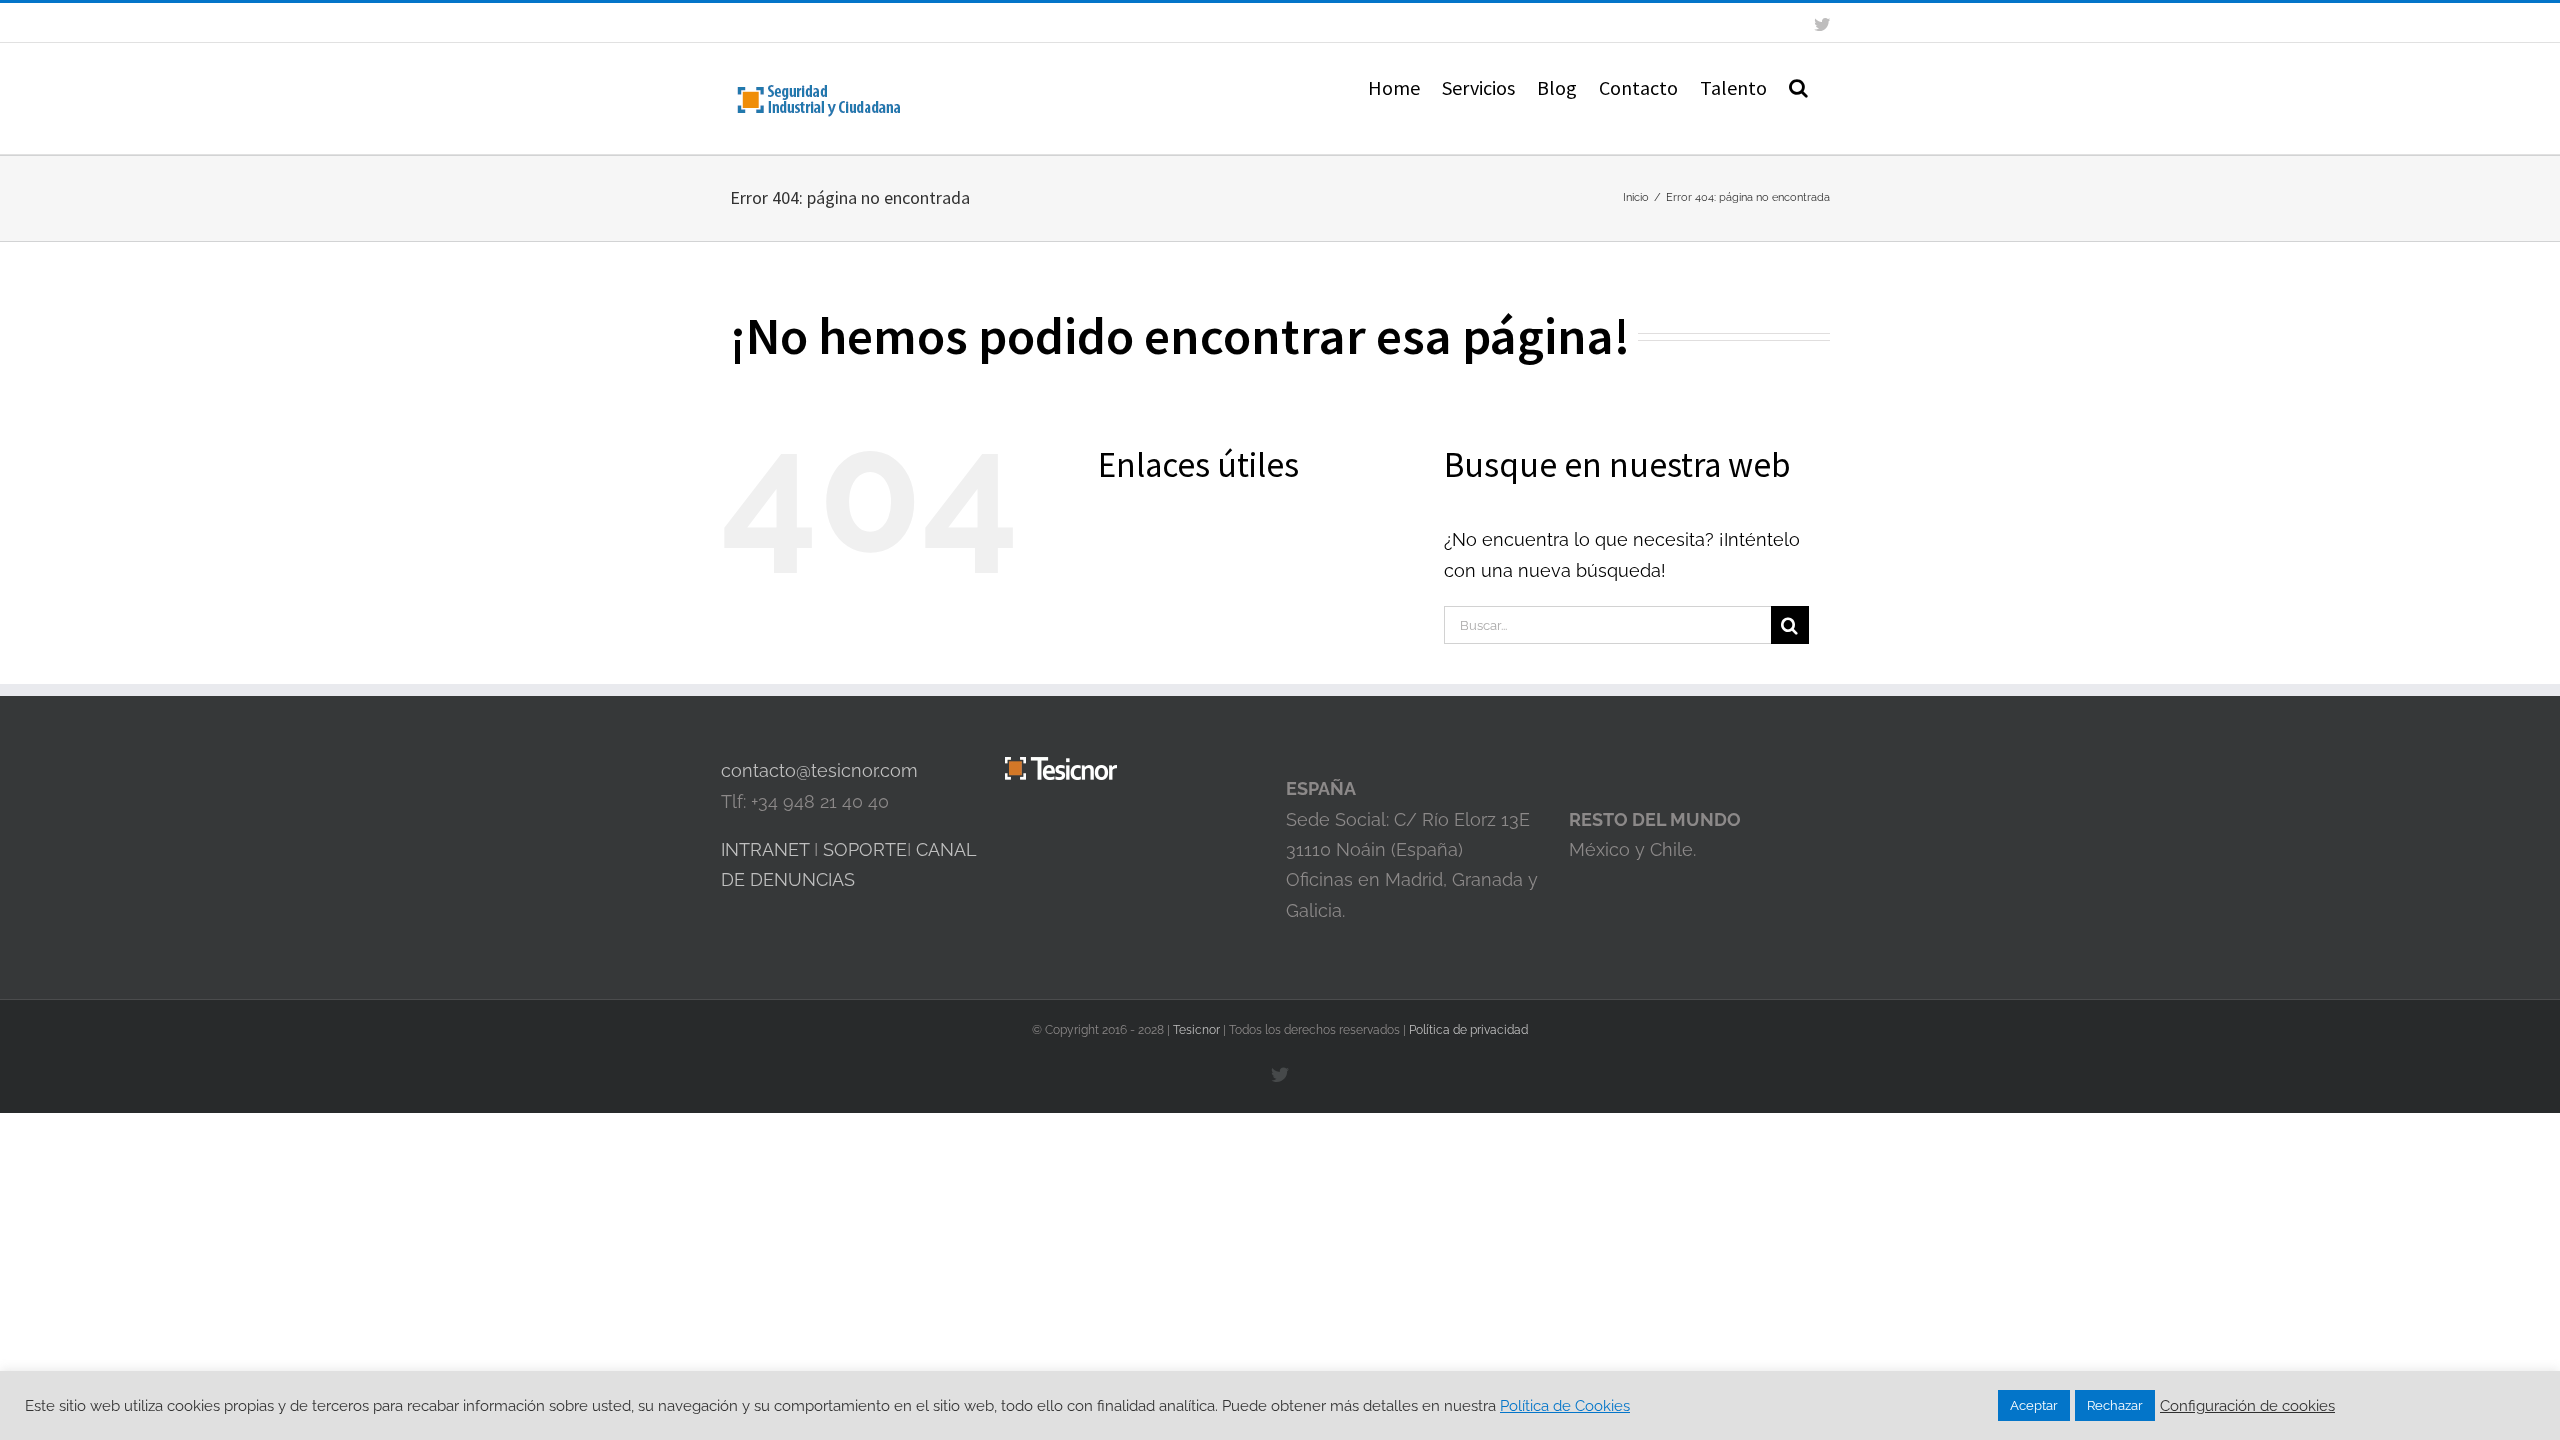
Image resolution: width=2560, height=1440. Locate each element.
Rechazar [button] (2115, 1405)
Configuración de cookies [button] (2247, 1405)
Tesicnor (1198, 1030)
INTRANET (765, 849)
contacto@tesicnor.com (819, 770)
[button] (1798, 86)
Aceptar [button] (2034, 1405)
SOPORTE (865, 849)
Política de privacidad (1468, 1030)
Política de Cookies (1565, 1405)
